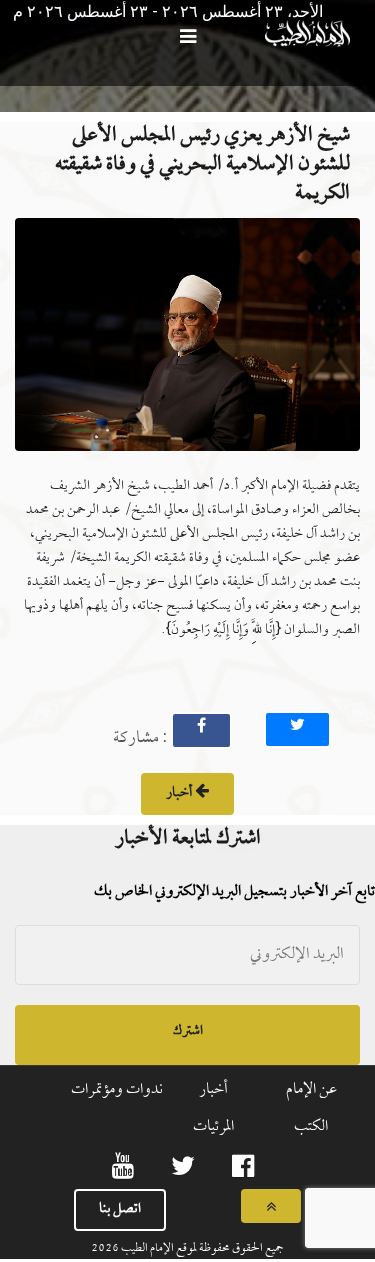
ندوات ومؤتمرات (117, 1090)
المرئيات (213, 1127)
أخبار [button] (180, 793)
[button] (187, 341)
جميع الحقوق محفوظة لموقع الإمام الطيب (201, 1248)
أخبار (213, 1090)
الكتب (311, 1127)
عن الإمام (311, 1090)
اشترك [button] (188, 1031)
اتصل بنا (120, 1209)
